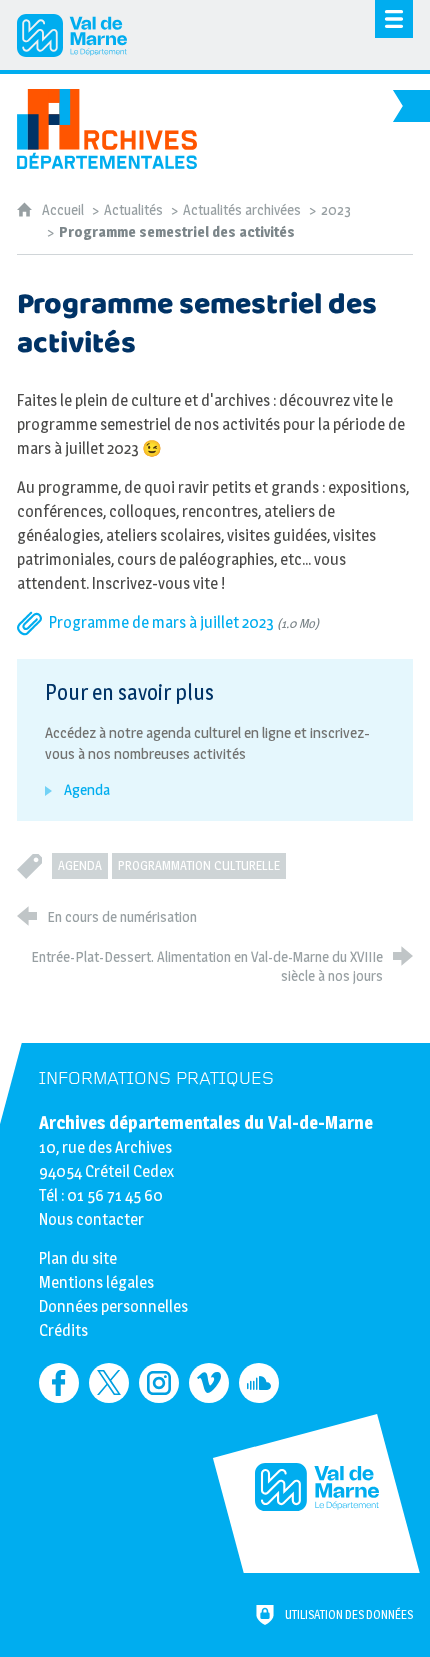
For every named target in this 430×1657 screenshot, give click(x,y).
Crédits (63, 1330)
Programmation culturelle (199, 865)
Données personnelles (113, 1306)
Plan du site (78, 1258)
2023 (336, 210)
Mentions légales (96, 1282)
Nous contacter (91, 1219)
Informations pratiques (156, 1078)
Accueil (64, 210)
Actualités (133, 210)
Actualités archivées (242, 210)
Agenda (80, 865)
